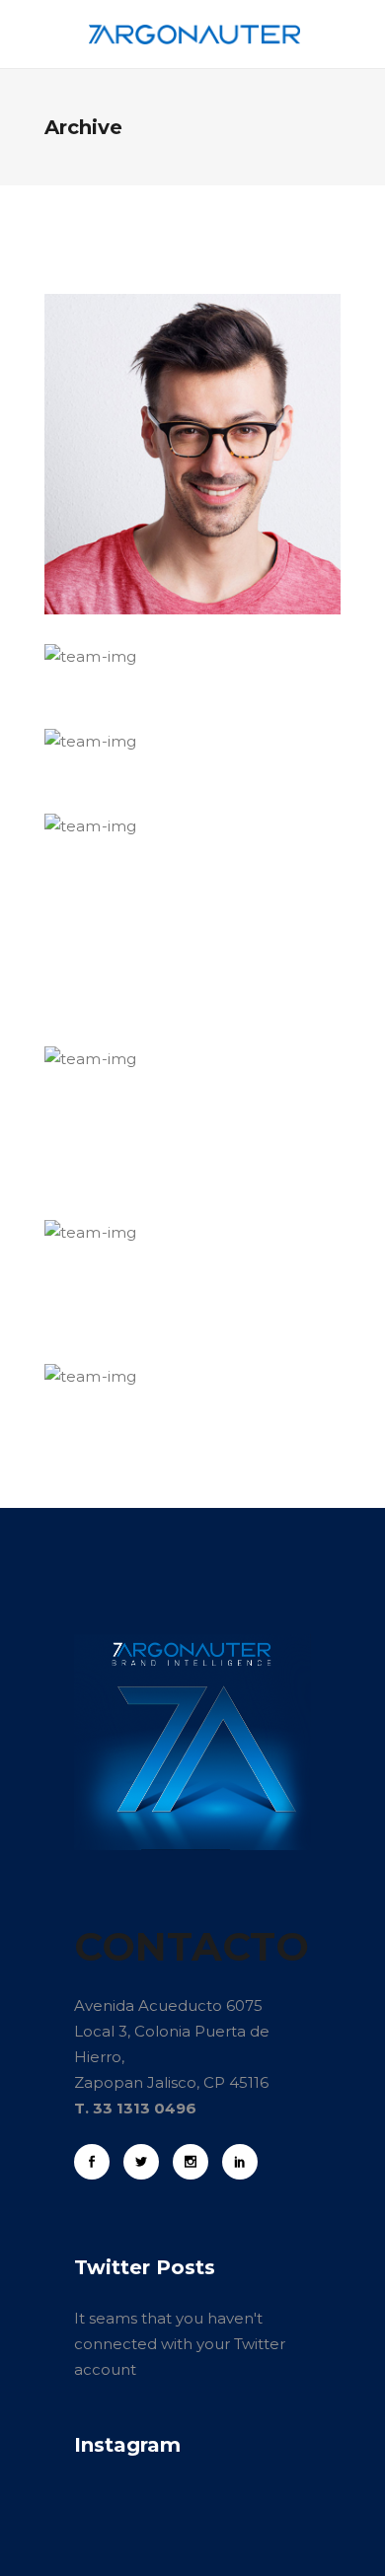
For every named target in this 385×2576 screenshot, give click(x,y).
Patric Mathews (178, 611)
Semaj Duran (159, 1014)
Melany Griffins (175, 781)
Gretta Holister (173, 1187)
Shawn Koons (164, 1331)
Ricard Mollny (165, 696)
